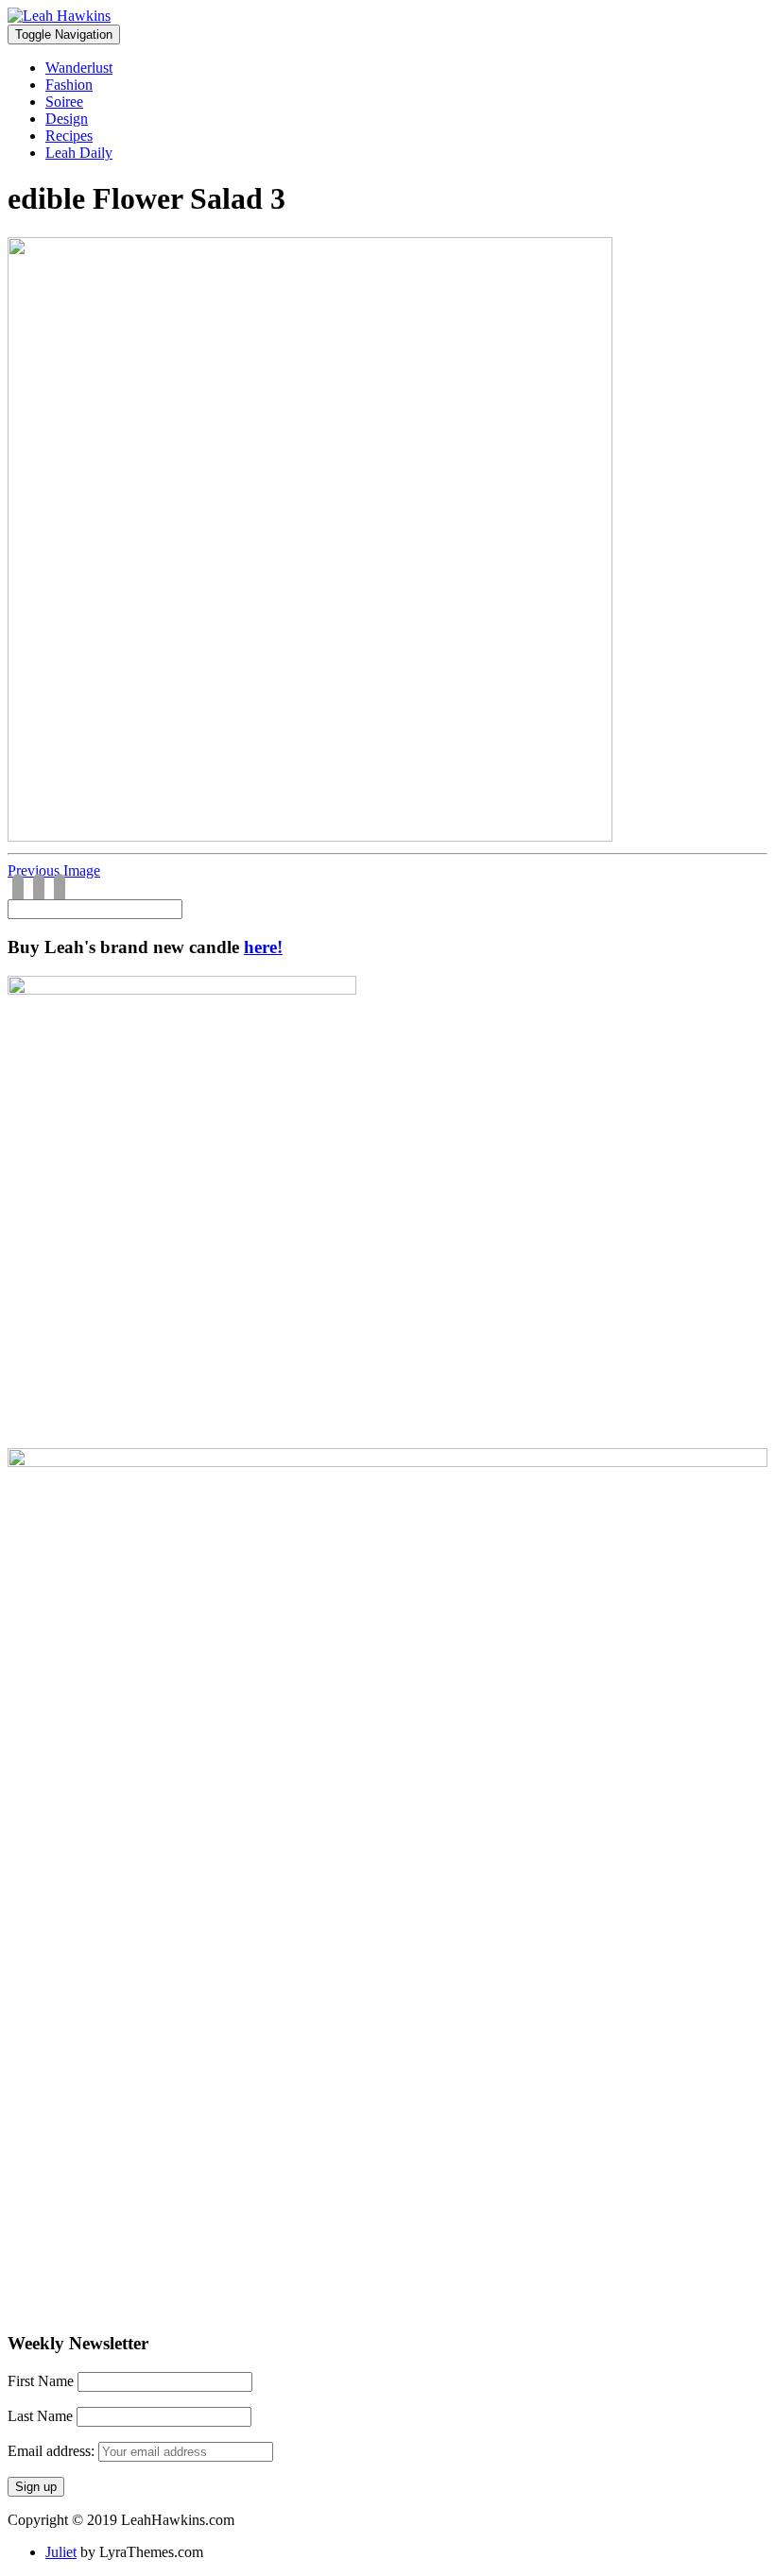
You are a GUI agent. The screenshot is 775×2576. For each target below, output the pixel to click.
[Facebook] (18, 890)
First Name (41, 2381)
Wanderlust (79, 68)
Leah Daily (79, 153)
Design (67, 119)
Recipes (69, 136)
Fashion (69, 85)
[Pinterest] (60, 890)
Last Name (40, 2416)
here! (263, 947)
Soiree (64, 102)
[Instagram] (39, 890)
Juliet (61, 2552)
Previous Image (54, 870)
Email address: (53, 2451)
